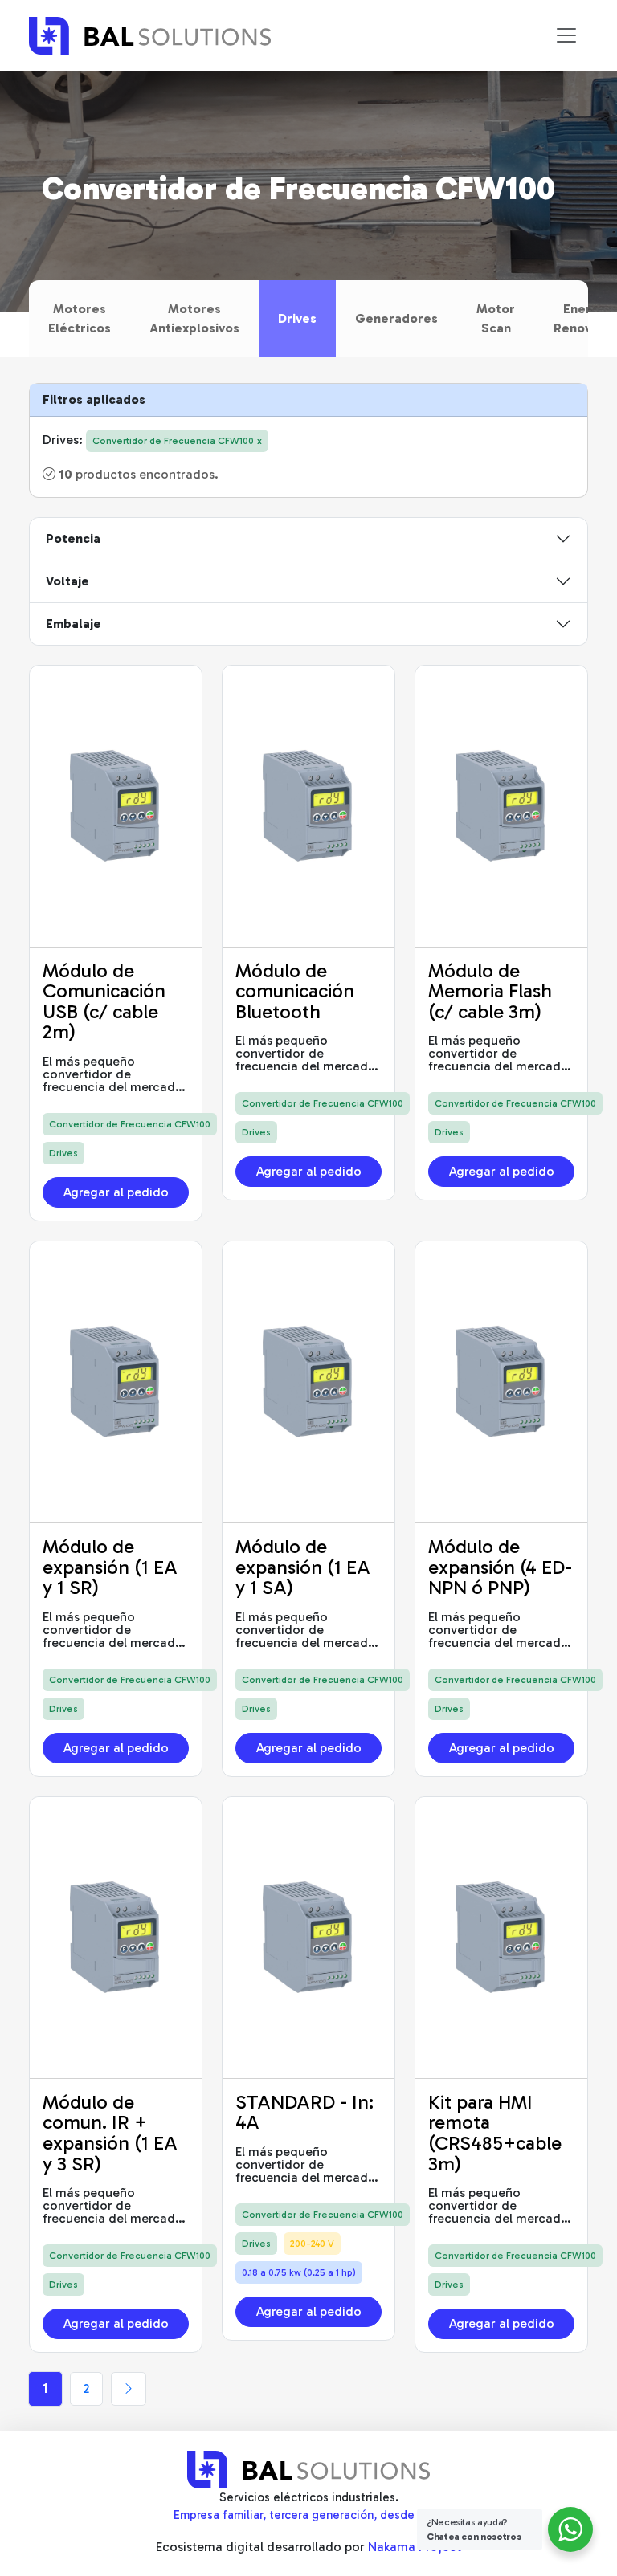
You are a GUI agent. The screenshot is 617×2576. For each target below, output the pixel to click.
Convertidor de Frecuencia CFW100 (130, 1124)
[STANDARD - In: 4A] (308, 1938)
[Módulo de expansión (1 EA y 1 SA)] (308, 1382)
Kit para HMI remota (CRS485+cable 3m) (495, 2133)
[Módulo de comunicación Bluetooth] (308, 806)
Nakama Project (415, 2547)
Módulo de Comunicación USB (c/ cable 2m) (104, 1001)
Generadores (396, 318)
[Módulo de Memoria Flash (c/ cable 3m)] (501, 806)
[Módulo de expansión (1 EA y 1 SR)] (116, 1382)
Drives (297, 318)
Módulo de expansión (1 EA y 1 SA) (303, 1567)
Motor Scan (496, 318)
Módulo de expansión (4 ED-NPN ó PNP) (500, 1567)
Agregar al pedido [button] (116, 1192)
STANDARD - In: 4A (304, 2112)
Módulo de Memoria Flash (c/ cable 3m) (490, 991)
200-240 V (312, 2244)
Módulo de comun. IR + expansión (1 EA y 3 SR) (110, 2133)
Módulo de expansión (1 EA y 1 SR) (110, 1567)
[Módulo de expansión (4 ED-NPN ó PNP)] (501, 1382)
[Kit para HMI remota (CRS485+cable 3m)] (501, 1938)
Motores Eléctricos (80, 318)
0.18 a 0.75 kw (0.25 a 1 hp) (299, 2272)
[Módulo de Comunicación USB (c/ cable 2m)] (116, 806)
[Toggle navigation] (566, 35)
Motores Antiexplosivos (194, 318)
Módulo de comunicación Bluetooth (295, 991)
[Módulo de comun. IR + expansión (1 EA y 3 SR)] (116, 1938)
